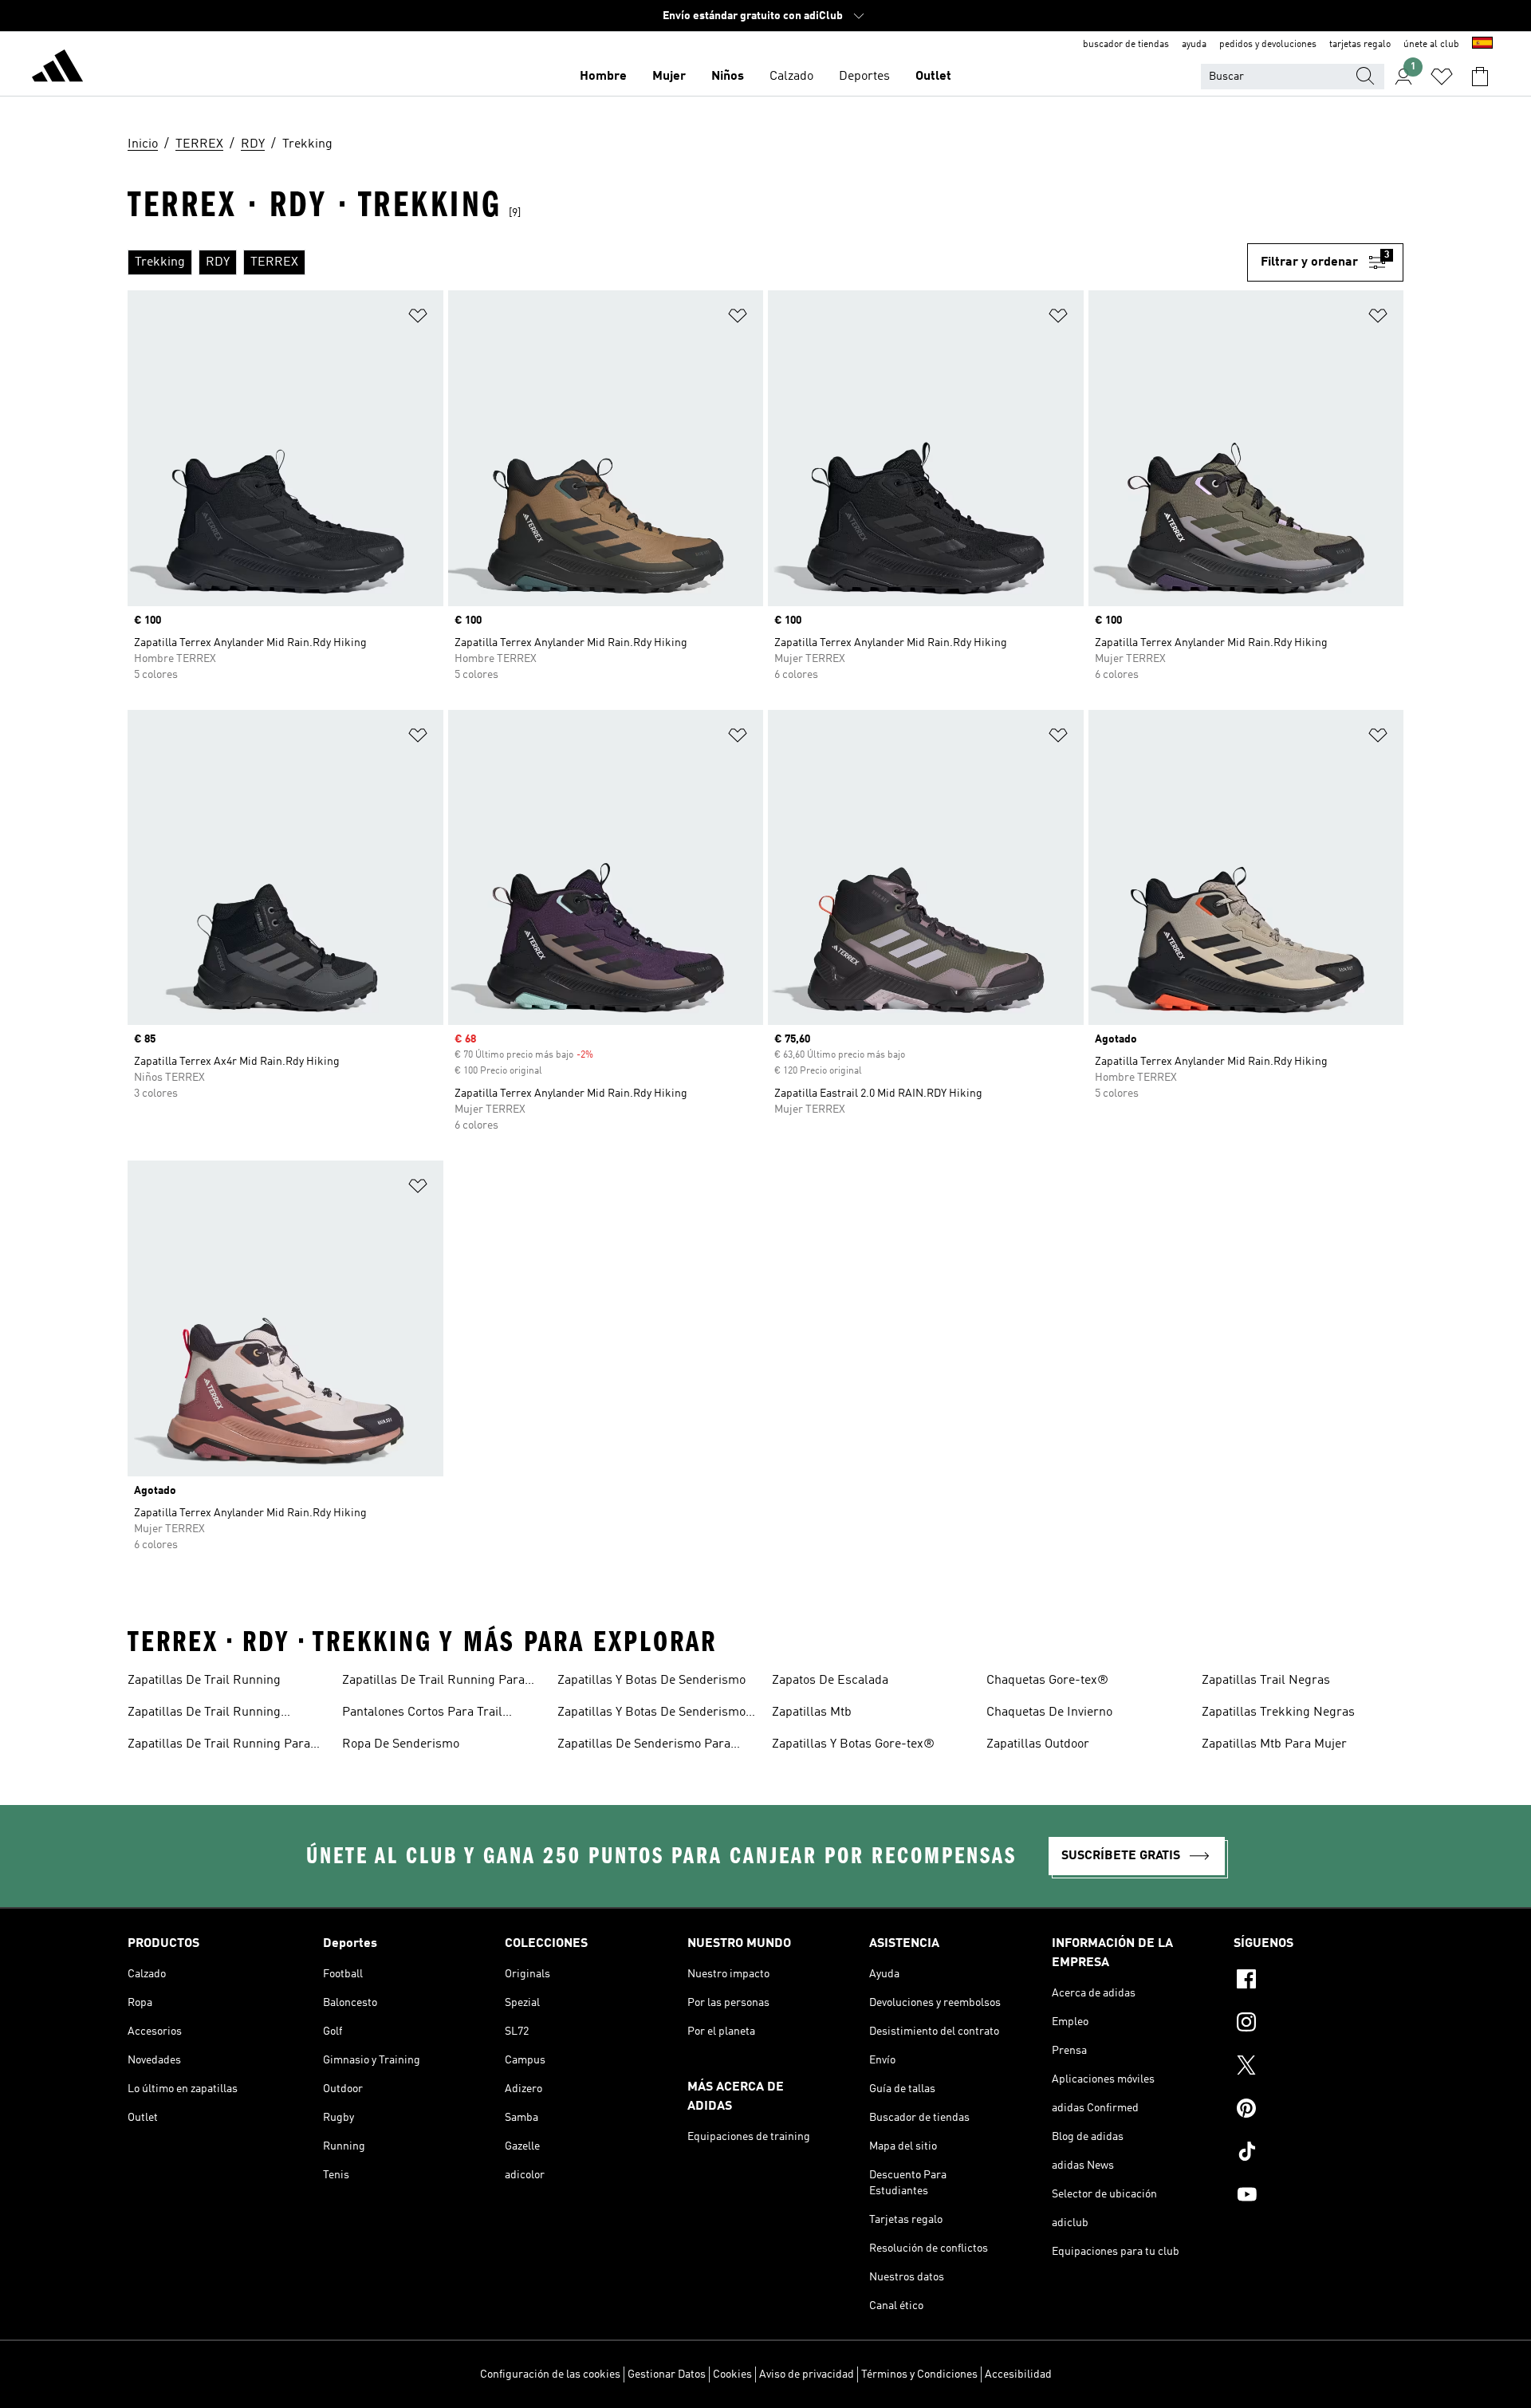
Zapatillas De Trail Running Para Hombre (219, 1746)
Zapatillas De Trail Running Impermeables (204, 1714)
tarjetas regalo (1360, 45)
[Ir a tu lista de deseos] (1442, 77)
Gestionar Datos (667, 2375)
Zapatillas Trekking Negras (1278, 1712)
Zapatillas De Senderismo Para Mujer (644, 1746)
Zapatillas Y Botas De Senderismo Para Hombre (651, 1714)
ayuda (1194, 45)
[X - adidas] (1318, 2067)
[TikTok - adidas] (1318, 2154)
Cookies (732, 2375)
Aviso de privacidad (807, 2375)
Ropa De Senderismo (401, 1744)
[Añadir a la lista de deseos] (418, 319)
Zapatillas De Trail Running (204, 1681)
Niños (728, 77)
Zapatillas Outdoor (1038, 1744)
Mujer (669, 77)
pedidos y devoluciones (1268, 45)
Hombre (603, 77)
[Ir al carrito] (1480, 77)
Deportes (864, 77)
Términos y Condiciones (919, 2375)
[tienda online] (57, 69)
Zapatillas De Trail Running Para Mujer (433, 1682)
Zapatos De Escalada (830, 1681)
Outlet (933, 77)
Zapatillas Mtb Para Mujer (1274, 1744)
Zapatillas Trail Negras (1266, 1681)
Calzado (791, 77)
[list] (687, 262)
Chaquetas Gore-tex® (1047, 1681)
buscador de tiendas (1126, 45)
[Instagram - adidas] (1318, 2024)
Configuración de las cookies (550, 2375)
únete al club (1431, 45)
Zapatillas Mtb (812, 1712)
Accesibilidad (1018, 2375)
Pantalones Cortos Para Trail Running (422, 1714)
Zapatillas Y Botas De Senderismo (651, 1681)
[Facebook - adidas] (1318, 1981)
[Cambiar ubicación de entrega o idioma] (1482, 45)
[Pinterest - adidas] (1318, 2110)
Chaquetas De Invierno (1049, 1712)
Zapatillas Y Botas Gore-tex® (853, 1744)
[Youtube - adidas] (1318, 2197)
